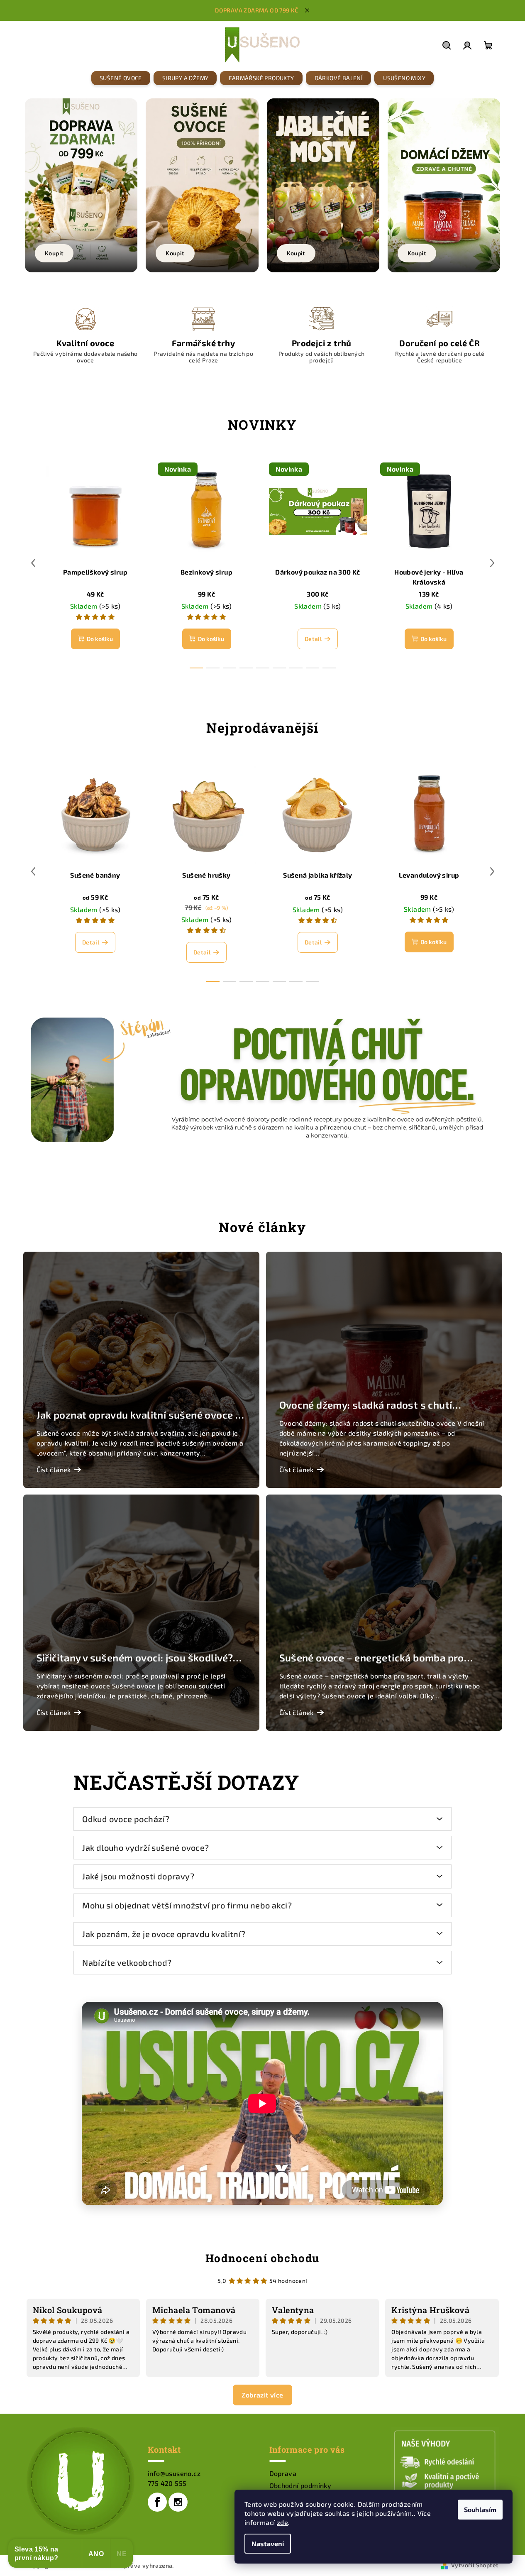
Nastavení (268, 2543)
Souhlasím (480, 2509)
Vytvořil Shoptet (475, 2565)
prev (33, 563)
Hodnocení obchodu (262, 2258)
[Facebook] (157, 2502)
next (492, 563)
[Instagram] (178, 2502)
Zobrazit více (262, 2395)
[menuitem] (121, 78)
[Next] (498, 179)
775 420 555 (167, 2483)
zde (282, 2522)
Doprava (283, 2473)
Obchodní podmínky (300, 2485)
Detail (313, 639)
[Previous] (27, 179)
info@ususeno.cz (174, 2473)
